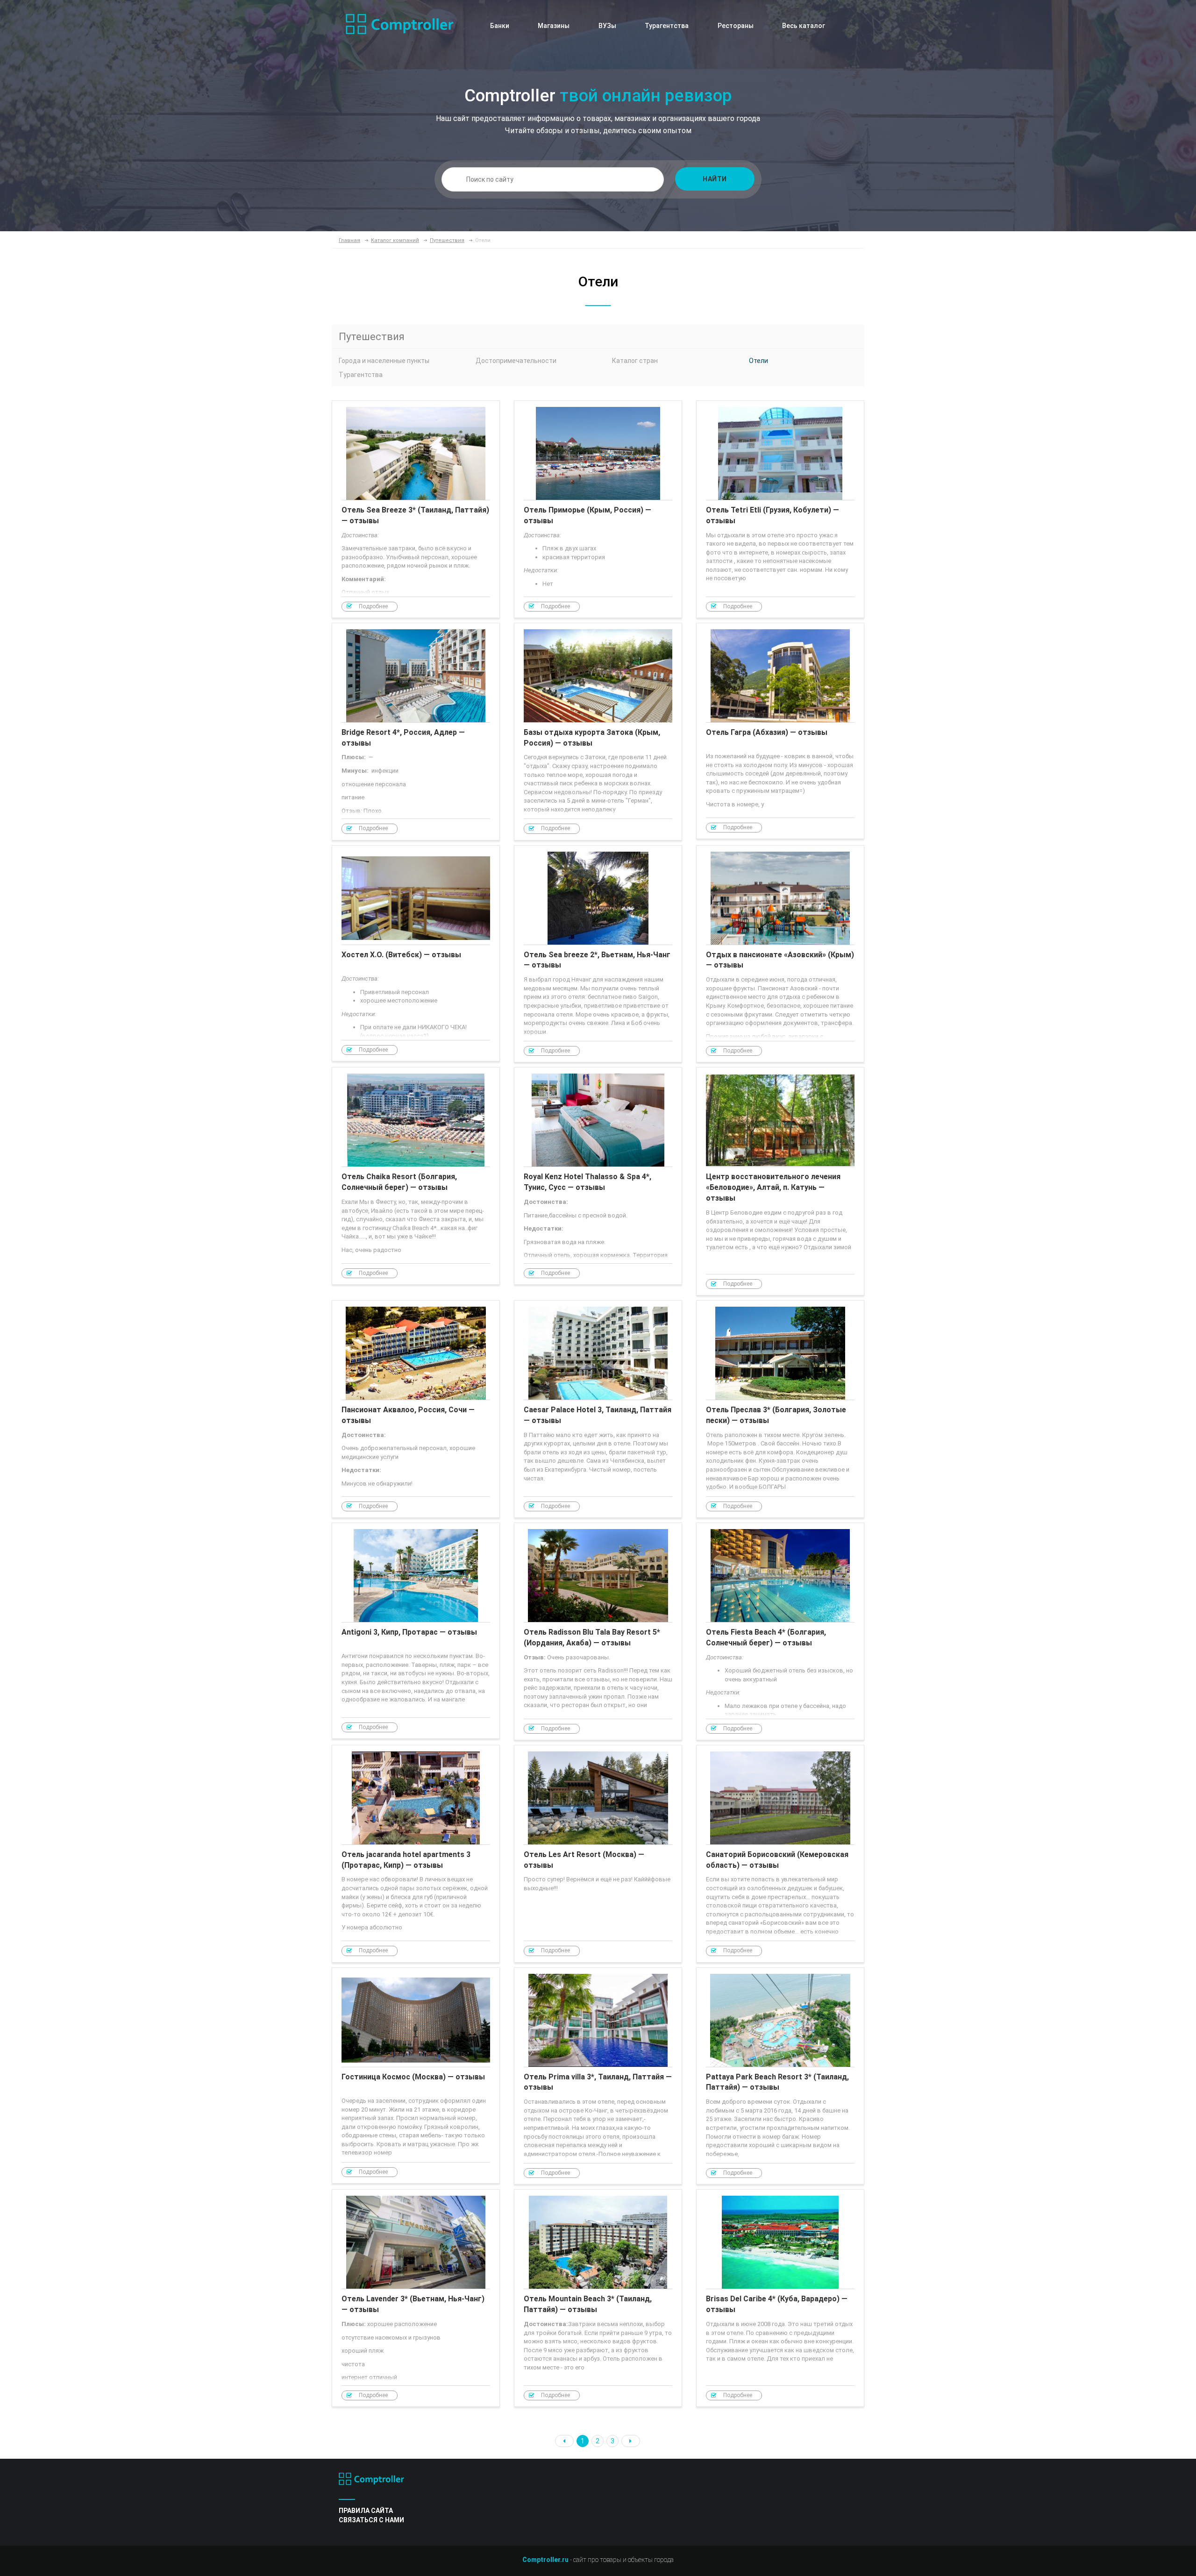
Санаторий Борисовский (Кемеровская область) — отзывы (780, 1854)
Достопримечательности (516, 361)
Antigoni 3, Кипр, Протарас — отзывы (416, 1631)
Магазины (554, 26)
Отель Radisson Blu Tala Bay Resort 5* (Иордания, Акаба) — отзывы (598, 1631)
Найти (715, 179)
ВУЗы (607, 26)
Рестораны (736, 26)
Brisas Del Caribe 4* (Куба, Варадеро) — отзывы (780, 2298)
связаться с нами (371, 2520)
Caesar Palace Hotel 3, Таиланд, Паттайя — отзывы (598, 1409)
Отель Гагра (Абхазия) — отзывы (780, 731)
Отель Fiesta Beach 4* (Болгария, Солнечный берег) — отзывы (780, 1631)
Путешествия (372, 337)
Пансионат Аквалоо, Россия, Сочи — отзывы (416, 1409)
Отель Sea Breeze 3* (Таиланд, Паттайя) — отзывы (416, 509)
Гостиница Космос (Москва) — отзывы (416, 2076)
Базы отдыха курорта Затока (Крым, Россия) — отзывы (598, 732)
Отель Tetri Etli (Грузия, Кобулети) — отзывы (780, 509)
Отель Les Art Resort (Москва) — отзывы (598, 1854)
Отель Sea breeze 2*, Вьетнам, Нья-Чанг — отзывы (598, 954)
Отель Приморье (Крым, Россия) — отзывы (598, 509)
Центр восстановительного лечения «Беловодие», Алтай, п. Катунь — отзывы (780, 1181)
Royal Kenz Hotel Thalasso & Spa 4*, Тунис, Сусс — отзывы (598, 1176)
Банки (500, 26)
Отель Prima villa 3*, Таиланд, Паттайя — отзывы (598, 2076)
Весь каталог (804, 26)
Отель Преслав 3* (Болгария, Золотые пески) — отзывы (780, 1409)
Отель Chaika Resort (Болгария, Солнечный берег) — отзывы (416, 1176)
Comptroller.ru (545, 2560)
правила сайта (366, 2511)
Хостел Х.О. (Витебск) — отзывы (416, 954)
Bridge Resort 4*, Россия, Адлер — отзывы (416, 732)
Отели (758, 361)
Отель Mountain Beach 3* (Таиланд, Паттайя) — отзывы (598, 2298)
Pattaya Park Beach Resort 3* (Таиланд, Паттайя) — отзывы (780, 2076)
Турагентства (667, 26)
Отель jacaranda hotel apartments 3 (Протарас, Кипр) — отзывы (416, 1854)
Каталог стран (635, 361)
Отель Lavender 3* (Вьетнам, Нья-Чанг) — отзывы (416, 2298)
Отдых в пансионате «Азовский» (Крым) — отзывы (780, 954)
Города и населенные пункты (384, 361)
